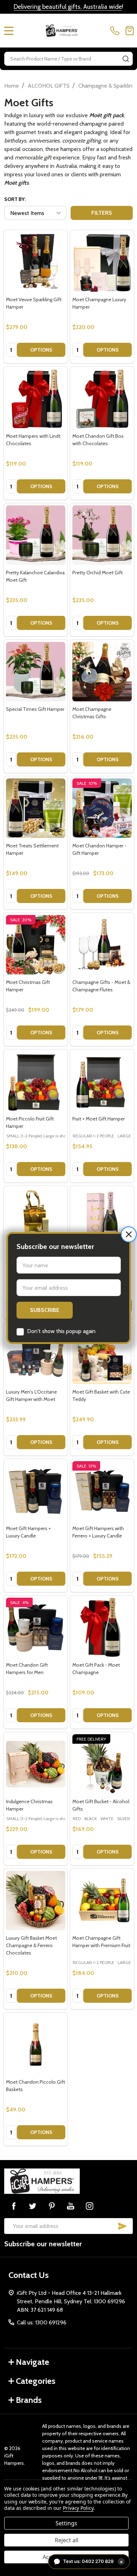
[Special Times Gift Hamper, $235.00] (36, 672)
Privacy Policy (78, 2508)
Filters (102, 213)
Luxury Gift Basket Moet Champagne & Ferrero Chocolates (31, 1945)
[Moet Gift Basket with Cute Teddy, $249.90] (102, 1354)
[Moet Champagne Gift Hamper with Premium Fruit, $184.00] (102, 1901)
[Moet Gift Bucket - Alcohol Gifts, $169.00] (102, 1764)
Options (41, 350)
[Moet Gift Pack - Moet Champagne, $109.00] (102, 1627)
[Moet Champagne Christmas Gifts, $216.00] (102, 672)
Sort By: (15, 199)
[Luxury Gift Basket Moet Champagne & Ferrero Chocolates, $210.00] (36, 1901)
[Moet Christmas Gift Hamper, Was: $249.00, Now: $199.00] (36, 945)
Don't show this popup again (61, 1331)
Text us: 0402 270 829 (93, 2561)
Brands (29, 2400)
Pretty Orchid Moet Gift (97, 573)
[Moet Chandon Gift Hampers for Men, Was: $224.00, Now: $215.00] (36, 1627)
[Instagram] (90, 2206)
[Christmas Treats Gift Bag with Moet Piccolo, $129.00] (36, 1218)
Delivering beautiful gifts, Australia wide (68, 7)
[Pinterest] (52, 2206)
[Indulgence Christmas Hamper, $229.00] (36, 1764)
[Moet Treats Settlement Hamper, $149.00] (36, 808)
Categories (36, 2381)
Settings (66, 2523)
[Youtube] (71, 2206)
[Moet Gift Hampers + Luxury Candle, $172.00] (36, 1491)
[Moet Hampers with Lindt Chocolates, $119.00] (36, 399)
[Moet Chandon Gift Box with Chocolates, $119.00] (102, 399)
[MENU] (9, 31)
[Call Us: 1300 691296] (116, 31)
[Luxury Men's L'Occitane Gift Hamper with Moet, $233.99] (36, 1354)
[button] (129, 1234)
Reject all (67, 2540)
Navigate (32, 2362)
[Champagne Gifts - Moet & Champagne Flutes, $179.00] (102, 945)
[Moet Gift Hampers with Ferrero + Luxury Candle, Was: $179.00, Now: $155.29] (102, 1491)
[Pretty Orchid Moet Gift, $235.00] (102, 535)
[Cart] (130, 31)
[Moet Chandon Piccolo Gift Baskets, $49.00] (36, 2044)
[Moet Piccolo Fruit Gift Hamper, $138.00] (36, 1081)
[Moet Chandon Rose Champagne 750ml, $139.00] (102, 1218)
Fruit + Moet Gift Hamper (99, 1119)
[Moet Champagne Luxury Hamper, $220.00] (102, 262)
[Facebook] (14, 2206)
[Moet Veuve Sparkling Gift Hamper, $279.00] (36, 262)
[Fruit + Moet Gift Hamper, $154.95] (102, 1081)
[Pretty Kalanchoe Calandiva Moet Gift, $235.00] (36, 535)
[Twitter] (33, 2206)
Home (12, 86)
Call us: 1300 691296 (42, 2322)
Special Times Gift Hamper (35, 709)
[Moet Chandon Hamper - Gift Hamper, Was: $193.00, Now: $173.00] (102, 808)
